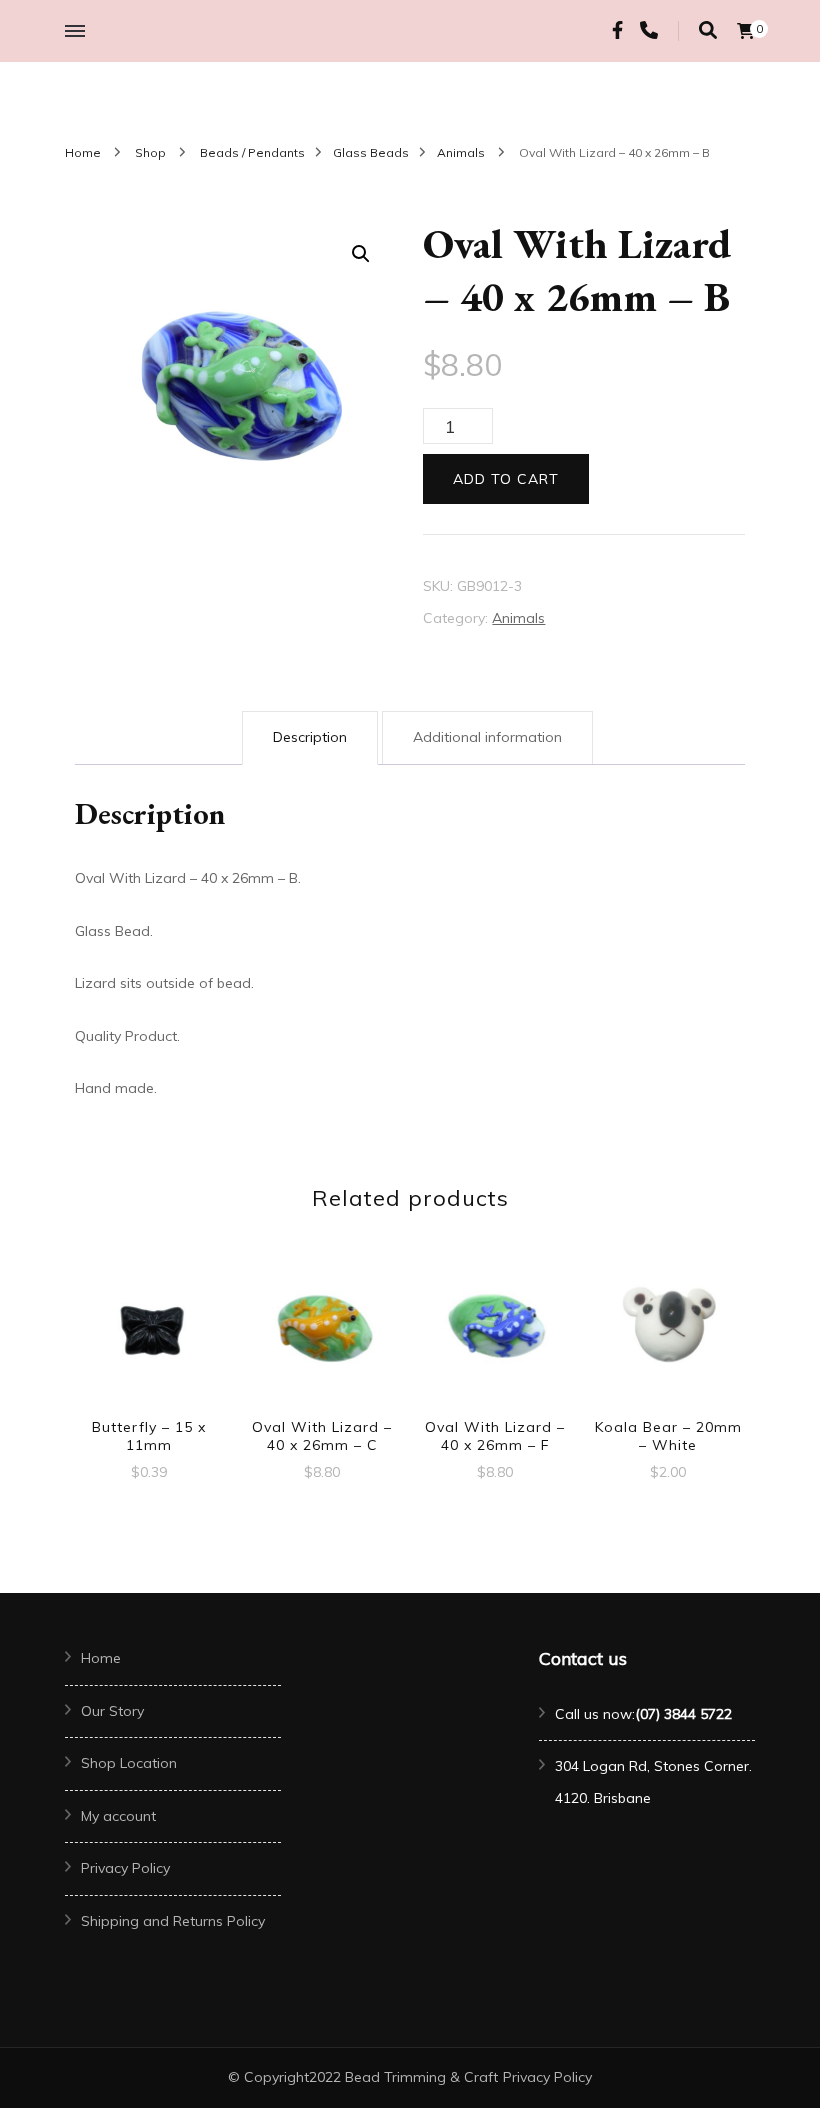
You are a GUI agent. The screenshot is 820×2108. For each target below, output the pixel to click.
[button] (361, 254)
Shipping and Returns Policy (173, 1921)
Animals (518, 618)
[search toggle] (708, 30)
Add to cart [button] (149, 1328)
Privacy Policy (125, 1868)
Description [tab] (310, 737)
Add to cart (506, 479)
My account (118, 1816)
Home (101, 1658)
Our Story (112, 1711)
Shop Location (129, 1763)
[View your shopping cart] (746, 31)
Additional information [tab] (487, 737)
